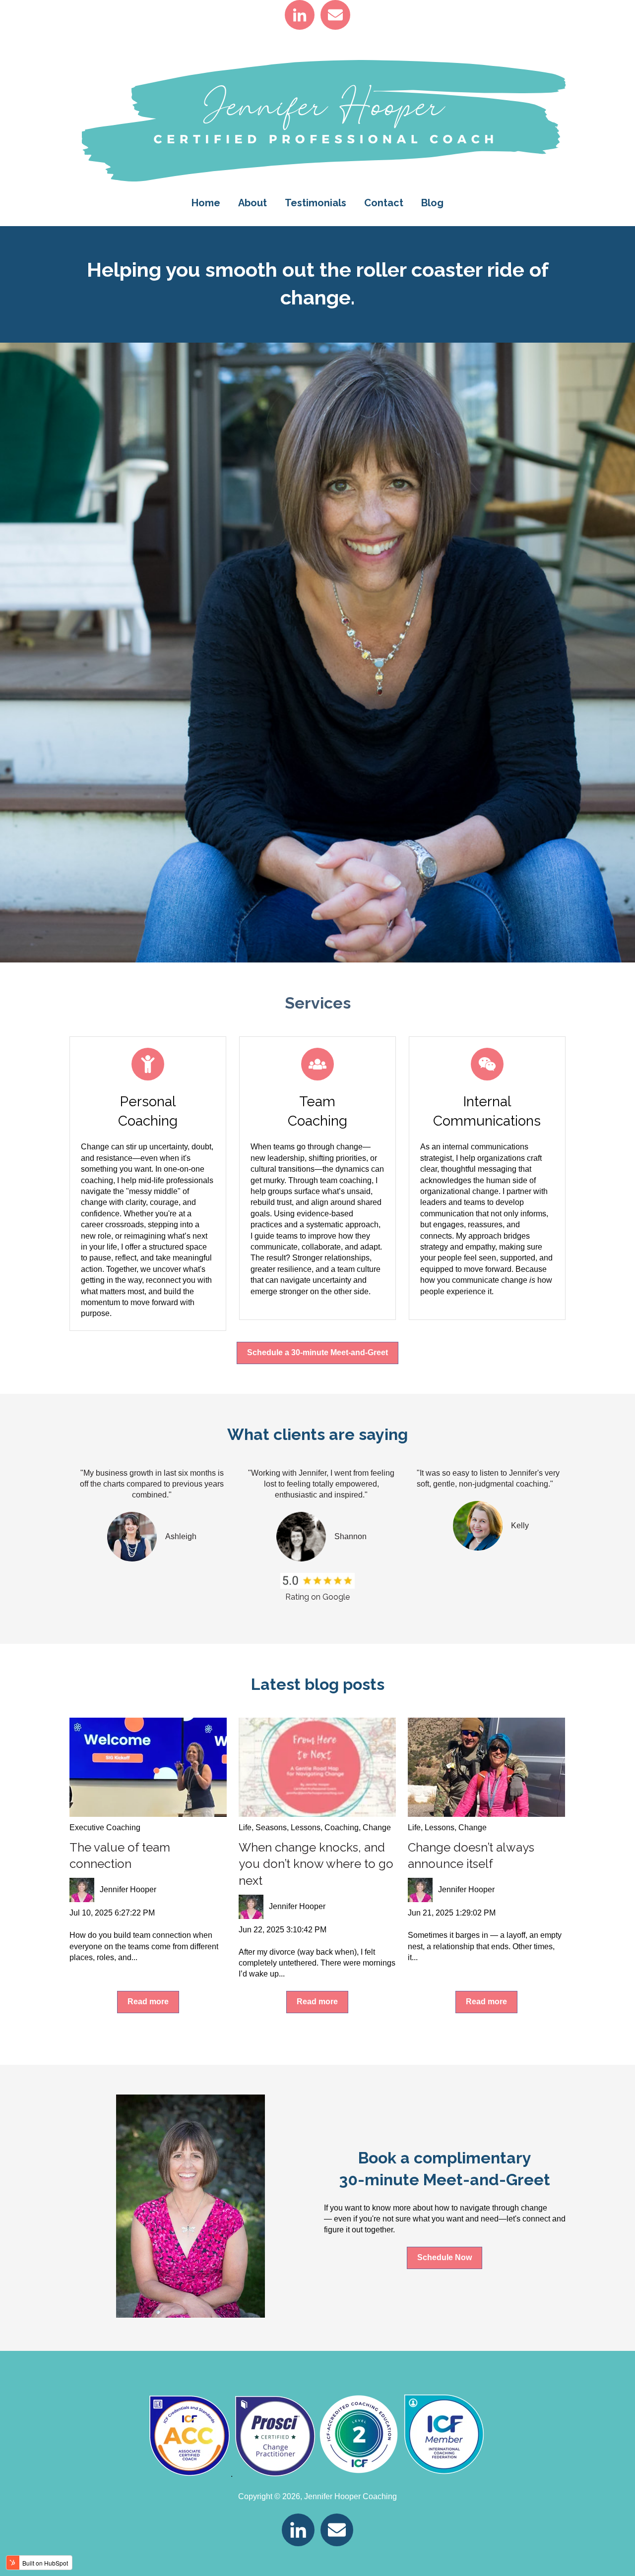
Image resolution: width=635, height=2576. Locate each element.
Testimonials (316, 203)
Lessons (306, 1827)
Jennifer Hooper (128, 1889)
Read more (148, 2002)
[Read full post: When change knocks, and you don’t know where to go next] (317, 1767)
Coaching (342, 1827)
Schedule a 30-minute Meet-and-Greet (317, 1352)
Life (245, 1827)
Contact (384, 203)
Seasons (271, 1827)
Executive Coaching (105, 1827)
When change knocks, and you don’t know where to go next (316, 1864)
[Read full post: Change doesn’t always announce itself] (486, 1767)
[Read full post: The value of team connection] (148, 1767)
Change (377, 1827)
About (253, 203)
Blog (432, 203)
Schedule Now (444, 2257)
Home (206, 203)
